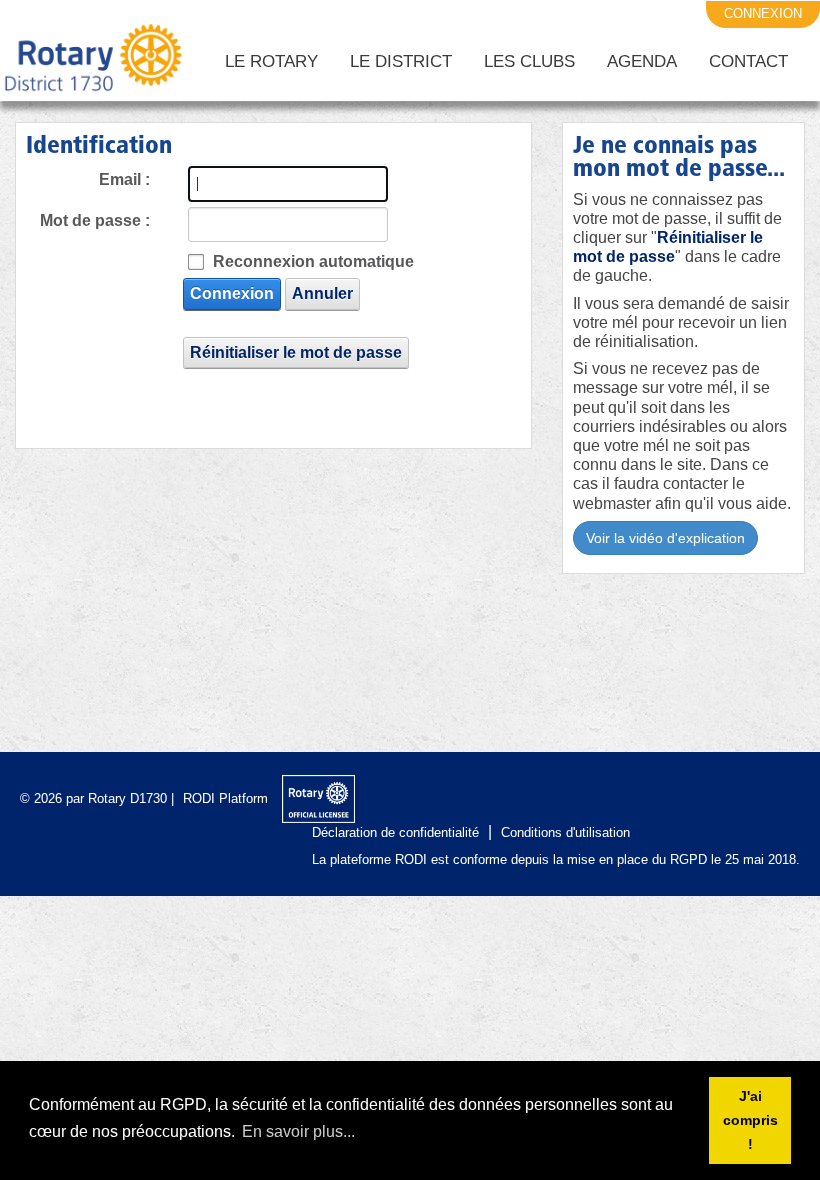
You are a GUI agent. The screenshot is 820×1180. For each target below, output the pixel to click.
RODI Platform (225, 798)
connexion (763, 13)
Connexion (232, 293)
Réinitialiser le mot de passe (296, 352)
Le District (401, 61)
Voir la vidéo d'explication (665, 538)
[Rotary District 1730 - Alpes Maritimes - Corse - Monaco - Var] (92, 62)
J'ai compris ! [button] (750, 1120)
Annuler (322, 293)
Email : (124, 179)
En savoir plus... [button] (298, 1131)
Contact (748, 61)
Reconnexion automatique (313, 261)
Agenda (642, 61)
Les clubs (529, 61)
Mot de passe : (95, 220)
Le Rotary (271, 61)
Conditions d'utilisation (565, 832)
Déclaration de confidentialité (395, 832)
